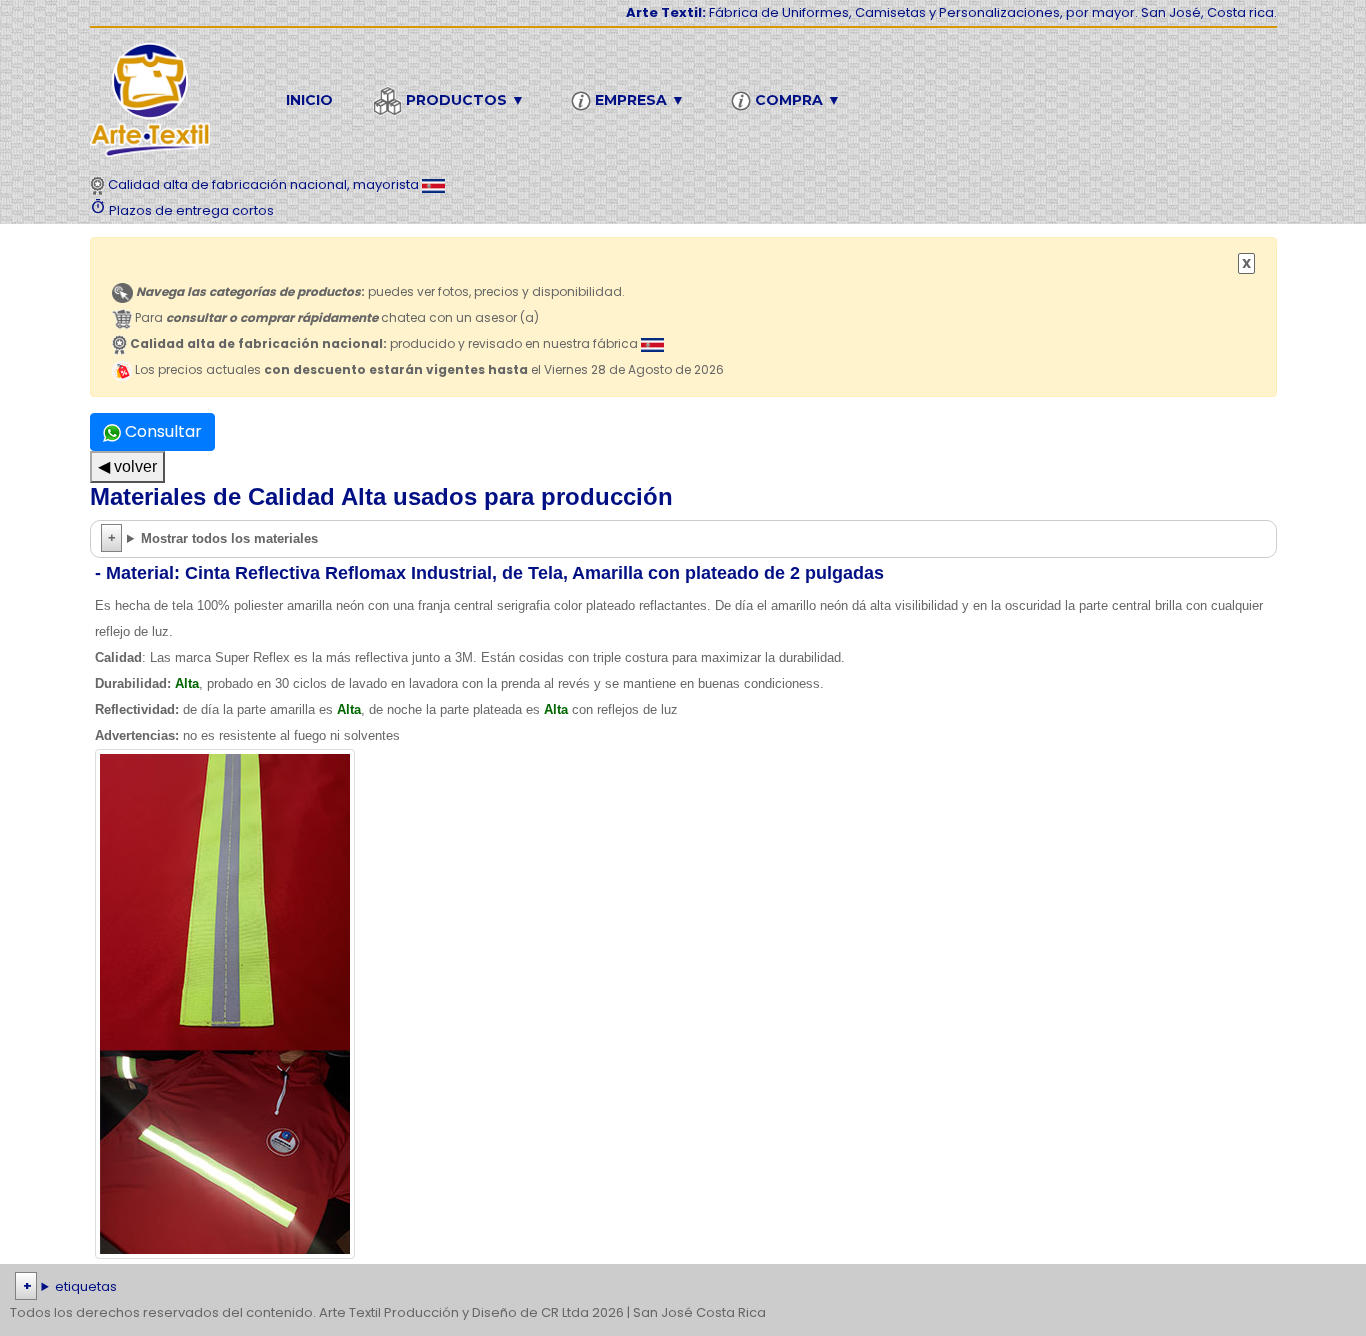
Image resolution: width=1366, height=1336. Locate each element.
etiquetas (86, 1286)
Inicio (309, 100)
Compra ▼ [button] (796, 100)
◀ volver (127, 466)
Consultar (161, 431)
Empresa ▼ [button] (638, 100)
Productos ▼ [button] (463, 100)
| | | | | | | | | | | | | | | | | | (682, 1288)
